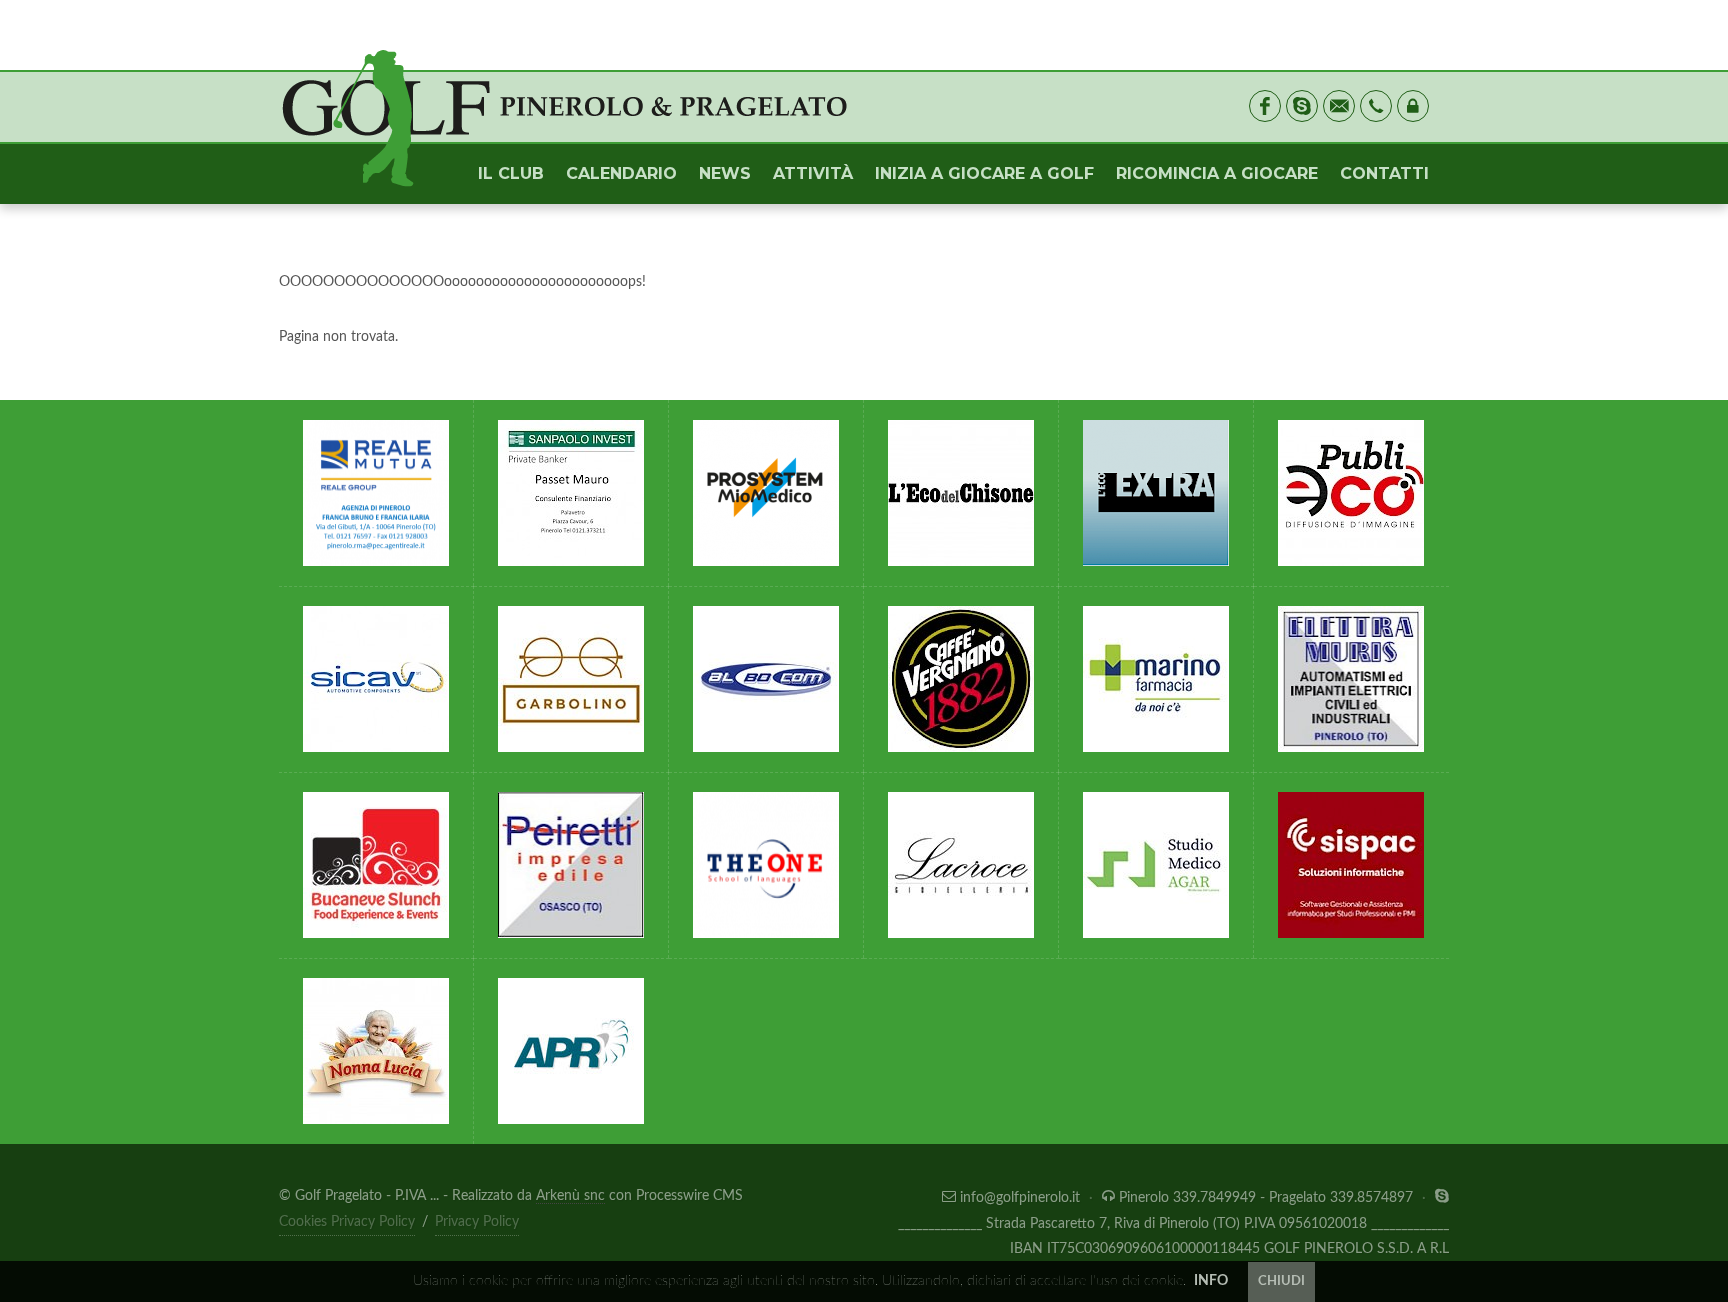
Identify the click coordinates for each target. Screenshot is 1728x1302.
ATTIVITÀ (813, 173)
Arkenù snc (570, 1196)
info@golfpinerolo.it (1020, 1198)
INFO (1211, 1281)
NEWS (725, 173)
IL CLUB (511, 173)
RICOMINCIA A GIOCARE (1217, 173)
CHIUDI (1281, 1281)
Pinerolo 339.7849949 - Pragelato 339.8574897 (1266, 1198)
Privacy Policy (477, 1222)
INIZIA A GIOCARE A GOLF (984, 173)
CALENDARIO (621, 173)
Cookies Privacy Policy (347, 1222)
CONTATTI (1384, 173)
